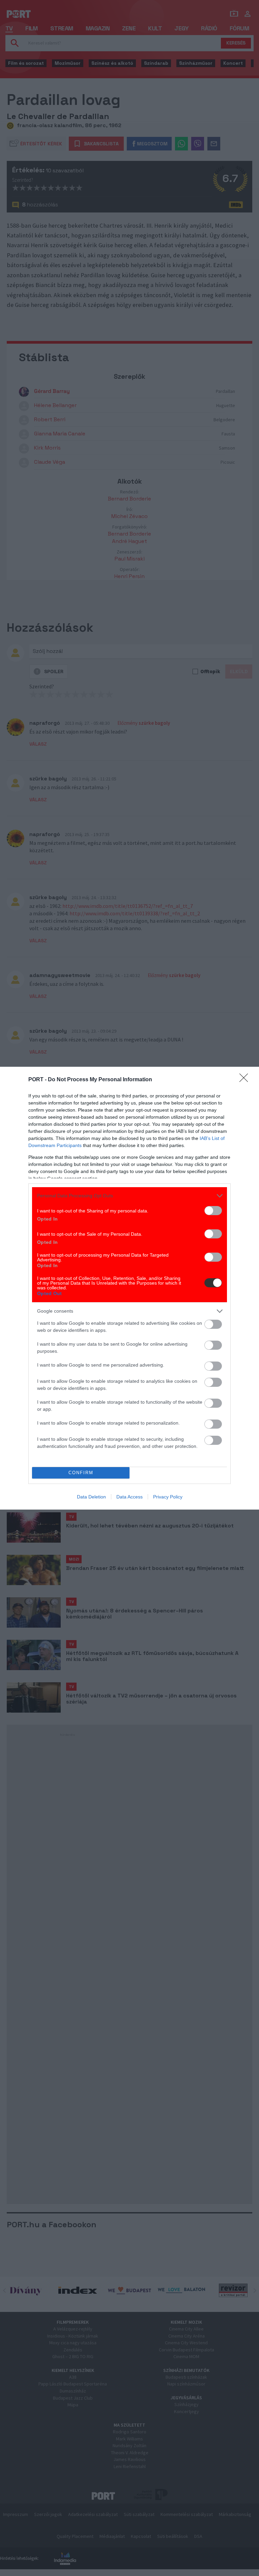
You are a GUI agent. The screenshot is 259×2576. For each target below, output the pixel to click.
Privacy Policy (168, 1497)
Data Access (129, 1497)
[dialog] (129, 1288)
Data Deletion (91, 1497)
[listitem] (129, 1196)
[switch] (213, 1211)
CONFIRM (81, 1473)
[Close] (246, 1080)
